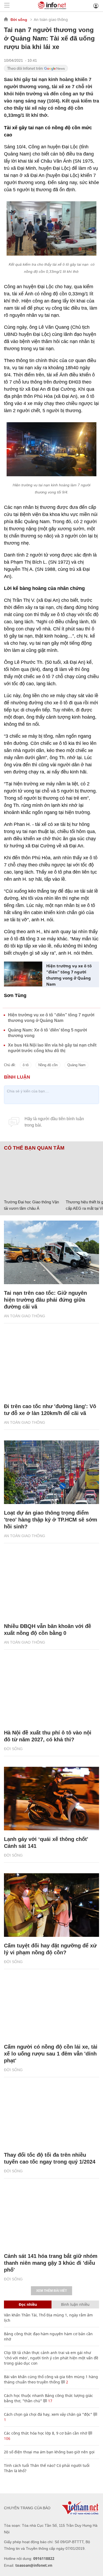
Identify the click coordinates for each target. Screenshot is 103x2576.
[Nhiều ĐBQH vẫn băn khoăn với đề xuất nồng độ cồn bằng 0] (51, 1586)
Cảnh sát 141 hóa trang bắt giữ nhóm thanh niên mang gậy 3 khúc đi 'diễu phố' (51, 2263)
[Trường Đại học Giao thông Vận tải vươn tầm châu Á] (33, 1174)
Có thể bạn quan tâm (34, 1148)
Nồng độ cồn (48, 1065)
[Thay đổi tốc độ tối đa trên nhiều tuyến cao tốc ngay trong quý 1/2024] (51, 2114)
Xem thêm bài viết (51, 2291)
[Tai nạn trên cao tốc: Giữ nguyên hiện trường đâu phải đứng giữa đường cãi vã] (51, 1252)
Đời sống (19, 20)
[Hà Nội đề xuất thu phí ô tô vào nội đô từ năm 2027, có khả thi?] (51, 1692)
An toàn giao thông (51, 19)
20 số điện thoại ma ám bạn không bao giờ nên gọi (49, 2452)
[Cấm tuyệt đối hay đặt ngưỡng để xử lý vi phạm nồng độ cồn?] (51, 1905)
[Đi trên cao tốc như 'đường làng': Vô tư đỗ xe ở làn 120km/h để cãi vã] (51, 1366)
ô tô (26, 1065)
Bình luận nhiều (75, 2304)
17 (50, 2401)
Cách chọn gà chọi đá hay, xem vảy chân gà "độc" (48, 2414)
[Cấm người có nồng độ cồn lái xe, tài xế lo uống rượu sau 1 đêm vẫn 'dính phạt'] (51, 2006)
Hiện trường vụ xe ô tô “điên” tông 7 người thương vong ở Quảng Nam (69, 975)
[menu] (7, 6)
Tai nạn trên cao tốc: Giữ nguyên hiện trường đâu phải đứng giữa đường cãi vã (45, 1300)
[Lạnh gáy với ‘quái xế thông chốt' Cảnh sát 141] (51, 1799)
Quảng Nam (76, 1065)
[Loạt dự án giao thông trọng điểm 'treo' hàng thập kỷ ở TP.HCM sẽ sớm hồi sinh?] (51, 1472)
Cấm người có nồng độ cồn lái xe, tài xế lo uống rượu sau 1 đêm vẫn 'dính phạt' (51, 2054)
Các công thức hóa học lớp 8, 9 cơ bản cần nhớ (46, 2433)
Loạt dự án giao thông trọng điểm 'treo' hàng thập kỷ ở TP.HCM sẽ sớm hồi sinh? (51, 1520)
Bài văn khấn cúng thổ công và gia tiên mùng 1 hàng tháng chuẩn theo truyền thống (51, 2379)
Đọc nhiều (28, 2304)
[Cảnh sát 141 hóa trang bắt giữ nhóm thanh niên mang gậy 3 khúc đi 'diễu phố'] (51, 2215)
